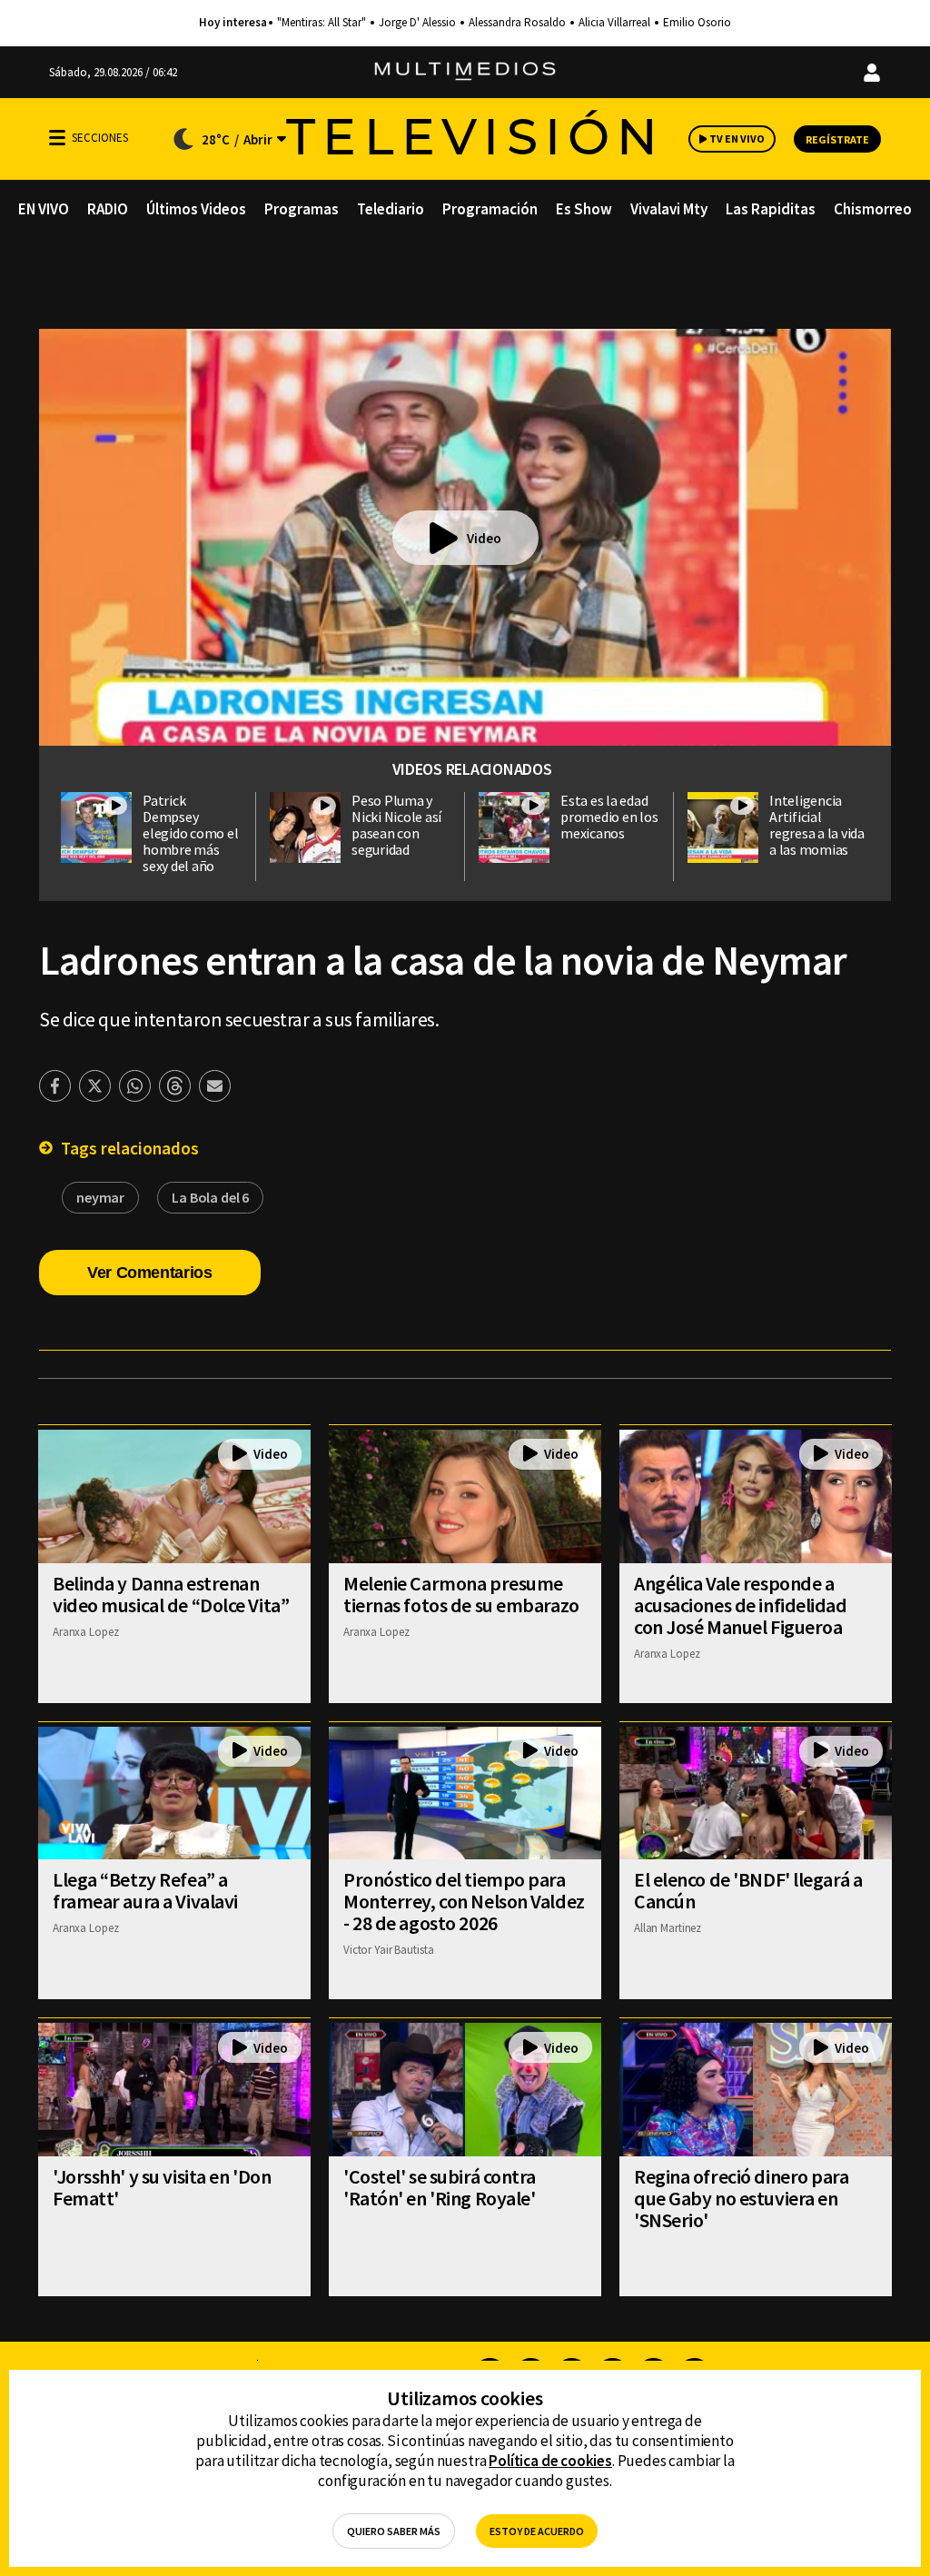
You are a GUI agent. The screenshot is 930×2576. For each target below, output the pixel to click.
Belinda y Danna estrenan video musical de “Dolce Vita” (171, 1594)
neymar (100, 1197)
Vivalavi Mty (669, 209)
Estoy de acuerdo (537, 2531)
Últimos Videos (196, 209)
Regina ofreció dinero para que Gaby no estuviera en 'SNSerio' (742, 2198)
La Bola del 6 (210, 1197)
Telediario (391, 209)
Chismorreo (873, 209)
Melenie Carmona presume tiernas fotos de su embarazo (461, 1594)
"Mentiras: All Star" (322, 23)
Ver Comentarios (150, 1273)
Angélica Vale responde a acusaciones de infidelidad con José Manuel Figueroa (741, 1605)
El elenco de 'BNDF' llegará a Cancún (748, 1890)
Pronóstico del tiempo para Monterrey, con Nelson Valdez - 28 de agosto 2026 (464, 1901)
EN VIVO (44, 209)
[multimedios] (465, 72)
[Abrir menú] (57, 138)
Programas (302, 209)
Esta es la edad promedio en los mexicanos (609, 817)
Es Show (584, 209)
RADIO (108, 209)
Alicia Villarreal (614, 23)
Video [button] (484, 538)
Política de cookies (550, 2461)
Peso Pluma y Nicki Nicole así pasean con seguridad (396, 825)
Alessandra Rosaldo (517, 23)
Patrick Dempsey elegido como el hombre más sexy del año (190, 833)
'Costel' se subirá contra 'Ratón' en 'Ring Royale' (440, 2187)
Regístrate (837, 139)
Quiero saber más (394, 2531)
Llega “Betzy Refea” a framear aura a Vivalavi (145, 1890)
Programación (490, 209)
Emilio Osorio (697, 23)
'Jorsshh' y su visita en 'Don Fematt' (162, 2187)
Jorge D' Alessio (417, 23)
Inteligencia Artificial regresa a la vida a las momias (817, 825)
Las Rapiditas (771, 209)
